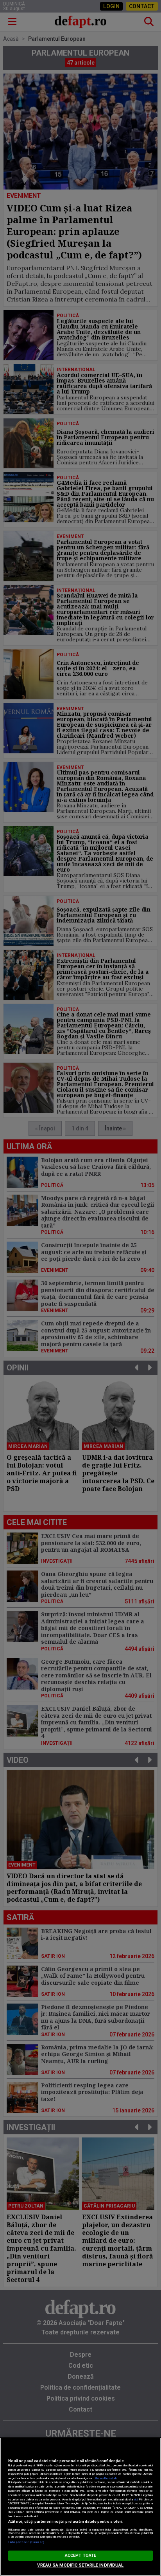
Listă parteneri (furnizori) (26, 2542)
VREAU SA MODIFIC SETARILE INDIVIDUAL (80, 2565)
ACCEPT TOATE (80, 2555)
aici (136, 2499)
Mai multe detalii (106, 2478)
